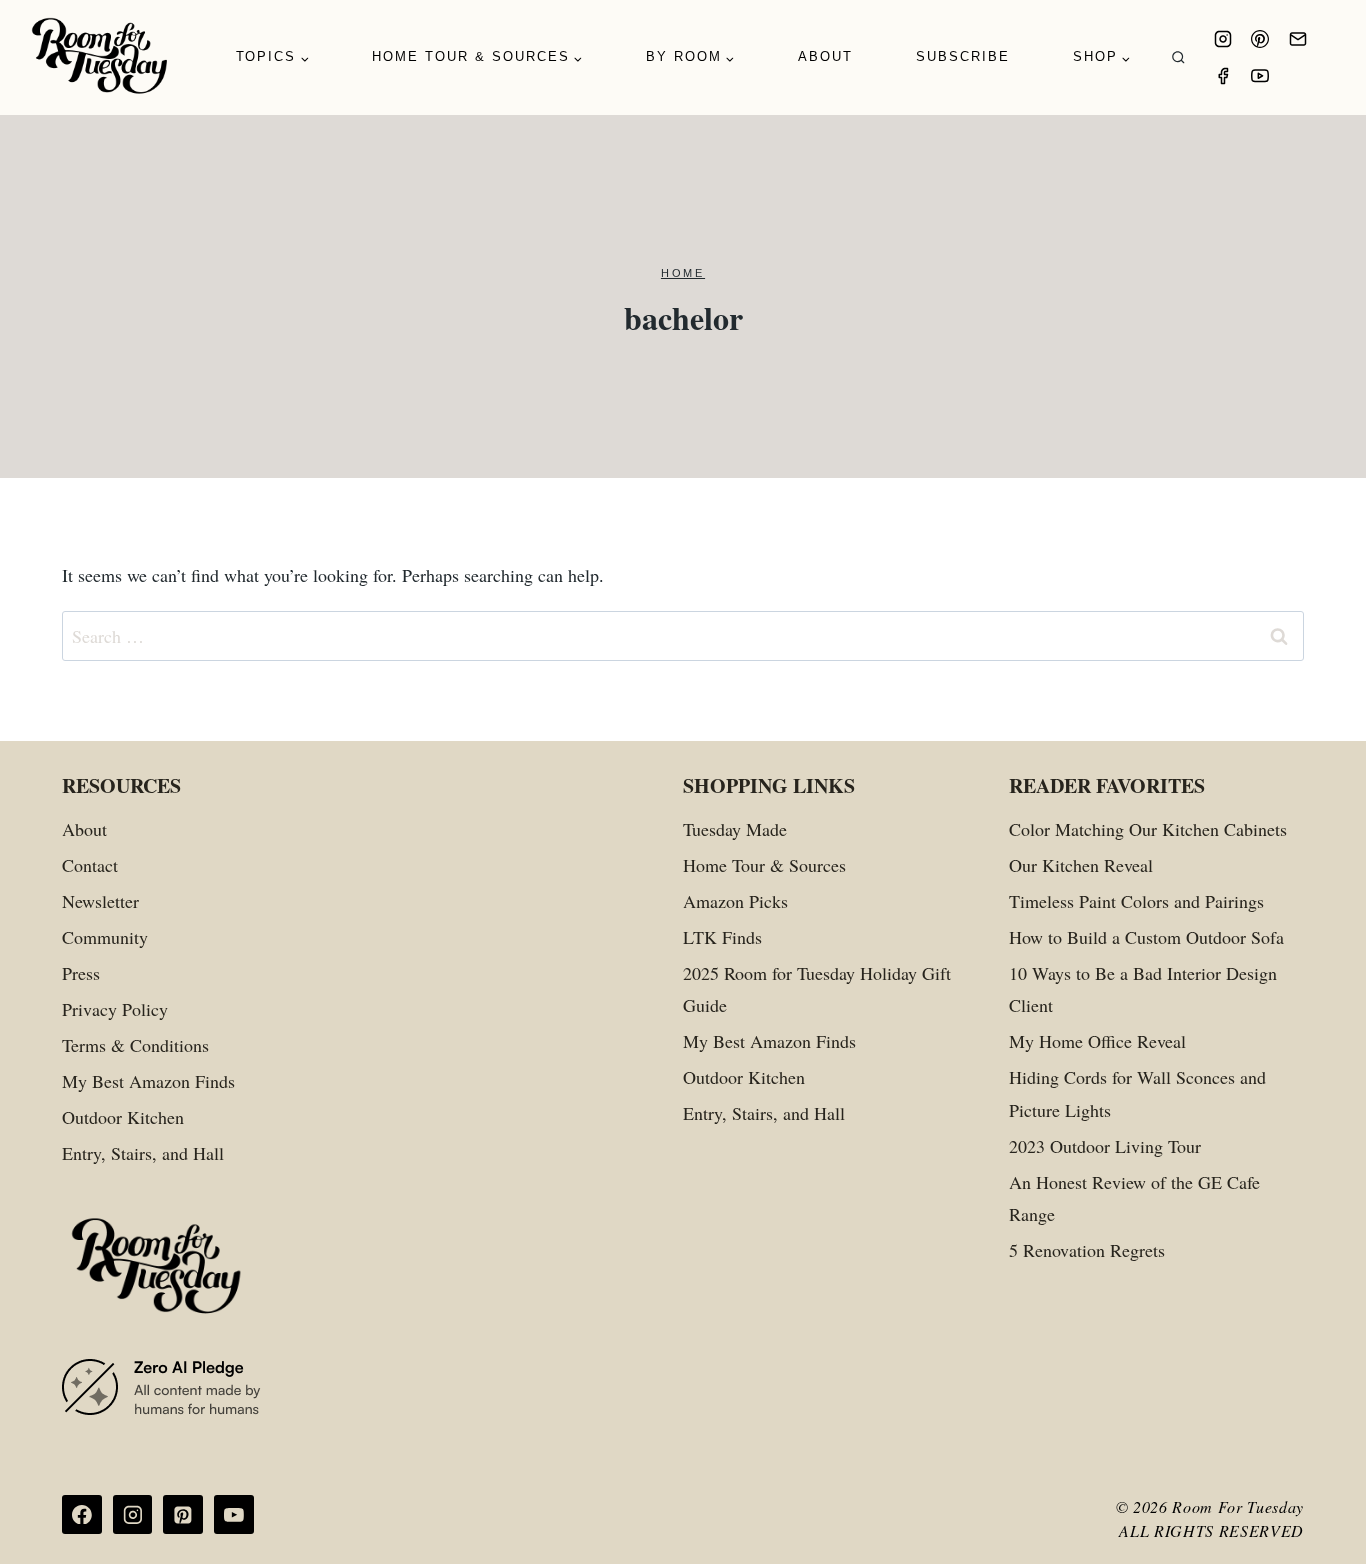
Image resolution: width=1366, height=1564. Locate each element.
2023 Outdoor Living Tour (1105, 1146)
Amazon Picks (735, 901)
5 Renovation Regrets (1087, 1250)
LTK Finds (722, 937)
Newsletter (100, 901)
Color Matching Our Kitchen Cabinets (1148, 829)
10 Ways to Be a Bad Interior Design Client (1143, 989)
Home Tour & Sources (764, 865)
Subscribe (963, 56)
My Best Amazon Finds (148, 1081)
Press (81, 973)
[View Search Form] (1178, 57)
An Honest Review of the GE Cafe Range (1134, 1198)
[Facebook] (1223, 76)
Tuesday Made (735, 829)
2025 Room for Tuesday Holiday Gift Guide (817, 989)
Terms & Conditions (135, 1045)
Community (105, 937)
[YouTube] (1260, 76)
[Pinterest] (1260, 39)
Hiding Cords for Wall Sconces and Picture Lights (1137, 1093)
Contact (90, 865)
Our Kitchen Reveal (1081, 865)
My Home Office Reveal (1097, 1041)
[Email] (1298, 39)
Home (683, 273)
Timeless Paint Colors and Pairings (1136, 901)
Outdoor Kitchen (123, 1117)
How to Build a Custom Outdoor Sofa (1146, 937)
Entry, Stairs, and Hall (143, 1153)
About (825, 56)
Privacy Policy (115, 1009)
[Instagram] (1223, 39)
